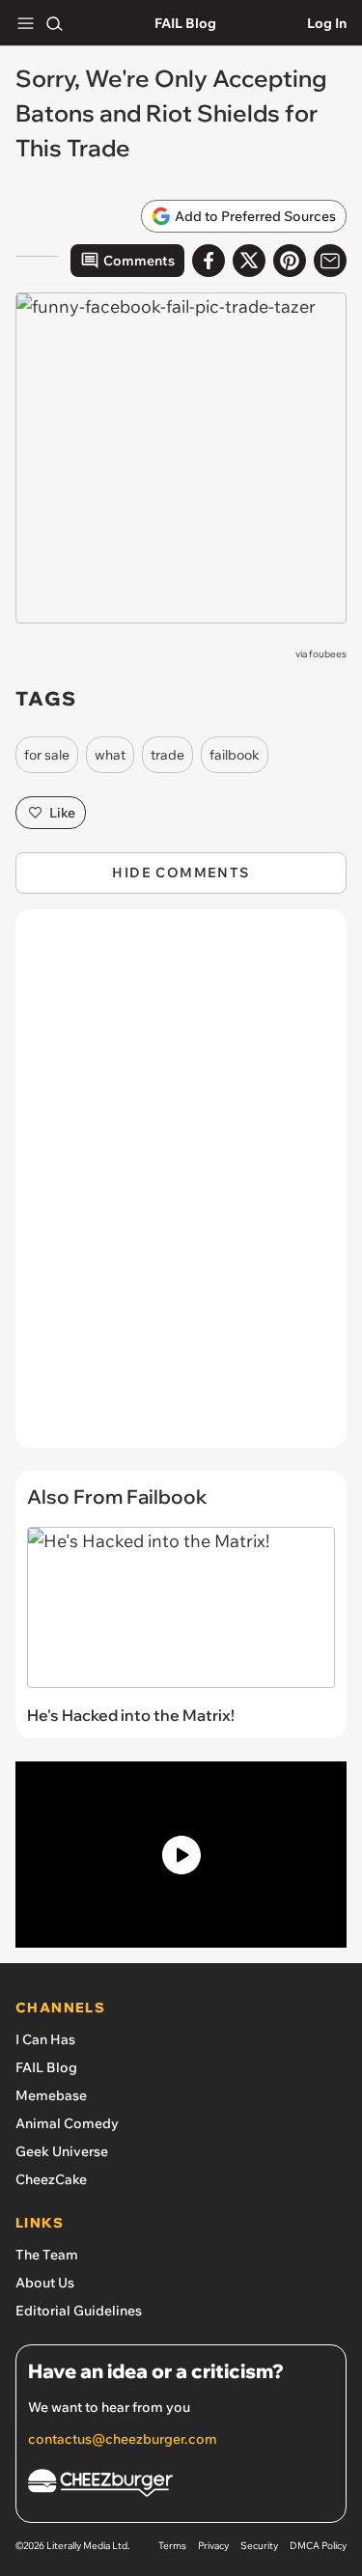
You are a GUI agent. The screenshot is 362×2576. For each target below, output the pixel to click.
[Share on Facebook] (209, 261)
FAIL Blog (185, 23)
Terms (172, 2546)
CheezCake (51, 2179)
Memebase (51, 2095)
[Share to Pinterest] (290, 261)
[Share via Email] (330, 261)
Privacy (213, 2546)
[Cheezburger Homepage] (181, 2486)
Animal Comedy (67, 2123)
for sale (47, 755)
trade (167, 755)
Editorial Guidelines (79, 2311)
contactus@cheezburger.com (123, 2439)
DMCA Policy (318, 2546)
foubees (328, 654)
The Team (47, 2255)
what (110, 755)
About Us (45, 2283)
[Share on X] (249, 261)
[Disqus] (181, 1188)
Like (62, 813)
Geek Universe (62, 2151)
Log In (327, 23)
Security (259, 2546)
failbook (235, 755)
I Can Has (45, 2039)
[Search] (54, 23)
